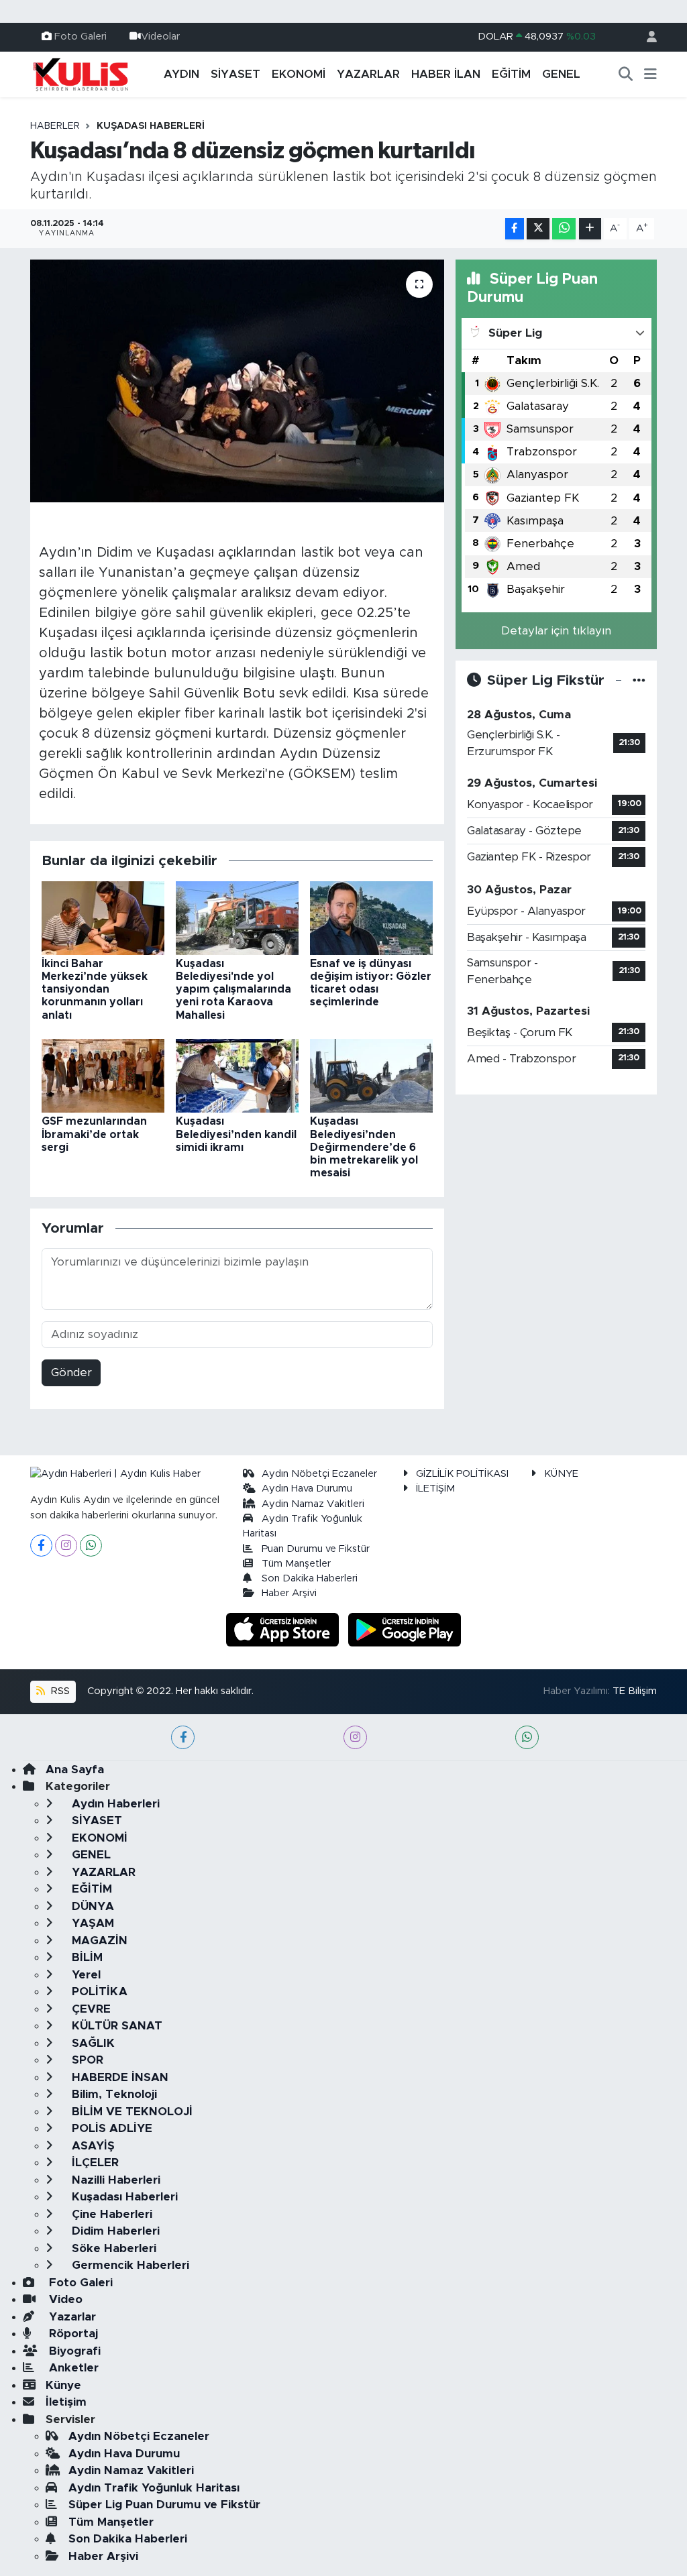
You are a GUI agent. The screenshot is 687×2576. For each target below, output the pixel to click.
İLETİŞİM (435, 1489)
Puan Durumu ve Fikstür (316, 1549)
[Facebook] (41, 1546)
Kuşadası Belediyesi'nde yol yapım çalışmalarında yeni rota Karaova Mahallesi (233, 990)
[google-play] (405, 1629)
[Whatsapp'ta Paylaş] (564, 229)
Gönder (71, 1373)
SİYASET (235, 74)
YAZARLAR (368, 74)
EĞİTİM (511, 74)
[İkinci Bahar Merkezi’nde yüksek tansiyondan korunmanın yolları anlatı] (103, 917)
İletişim (66, 2402)
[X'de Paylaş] (538, 229)
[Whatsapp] (91, 1546)
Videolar (160, 37)
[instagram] (355, 1737)
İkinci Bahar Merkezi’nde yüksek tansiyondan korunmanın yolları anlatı (95, 990)
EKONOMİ (299, 74)
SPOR (86, 2060)
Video (64, 2299)
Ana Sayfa (75, 1770)
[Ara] (626, 74)
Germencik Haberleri (129, 2265)
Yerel (85, 1975)
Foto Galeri (81, 37)
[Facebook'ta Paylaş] (515, 229)
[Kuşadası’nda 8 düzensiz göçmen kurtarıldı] (237, 381)
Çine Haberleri (110, 2214)
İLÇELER (94, 2163)
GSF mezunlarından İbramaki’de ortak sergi (94, 1134)
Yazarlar (71, 2317)
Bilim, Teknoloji (113, 2094)
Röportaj (72, 2334)
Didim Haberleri (114, 2231)
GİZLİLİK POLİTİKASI (462, 1474)
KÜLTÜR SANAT (115, 2026)
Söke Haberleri (112, 2248)
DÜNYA (91, 1906)
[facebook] (183, 1737)
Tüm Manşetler (296, 1564)
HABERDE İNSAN (118, 2077)
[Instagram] (66, 1546)
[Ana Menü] (650, 74)
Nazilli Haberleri (114, 2180)
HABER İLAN (446, 74)
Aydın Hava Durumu (307, 1489)
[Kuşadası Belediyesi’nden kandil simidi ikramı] (237, 1075)
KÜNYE (561, 1474)
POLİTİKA (98, 1992)
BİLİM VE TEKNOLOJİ (130, 2112)
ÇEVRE (90, 2009)
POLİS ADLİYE (110, 2128)
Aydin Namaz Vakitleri (313, 1504)
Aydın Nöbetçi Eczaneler (319, 1474)
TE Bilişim (635, 1691)
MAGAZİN (98, 1941)
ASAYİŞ (92, 2146)
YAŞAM (91, 1923)
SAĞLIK (92, 2043)
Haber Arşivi (289, 1593)
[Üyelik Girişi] (646, 37)
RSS (59, 1691)
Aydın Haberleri (114, 1804)
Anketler (72, 2368)
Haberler (55, 126)
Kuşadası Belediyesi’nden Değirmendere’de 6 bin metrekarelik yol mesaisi (364, 1147)
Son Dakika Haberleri (310, 1578)
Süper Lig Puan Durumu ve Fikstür (164, 2505)
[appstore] (284, 1629)
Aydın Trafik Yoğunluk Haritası (154, 2488)
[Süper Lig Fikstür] (639, 680)
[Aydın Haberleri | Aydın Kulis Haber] (81, 74)
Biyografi (73, 2351)
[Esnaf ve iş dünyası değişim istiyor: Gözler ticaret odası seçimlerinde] (371, 917)
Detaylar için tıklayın (556, 631)
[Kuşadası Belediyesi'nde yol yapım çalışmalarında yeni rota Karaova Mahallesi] (237, 917)
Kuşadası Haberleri (151, 126)
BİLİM (86, 1957)
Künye (63, 2385)
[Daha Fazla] (590, 229)
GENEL (561, 74)
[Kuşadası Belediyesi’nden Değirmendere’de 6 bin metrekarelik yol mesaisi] (371, 1075)
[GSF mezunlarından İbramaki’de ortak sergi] (103, 1075)
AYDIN (181, 74)
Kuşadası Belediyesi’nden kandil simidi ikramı (236, 1134)
